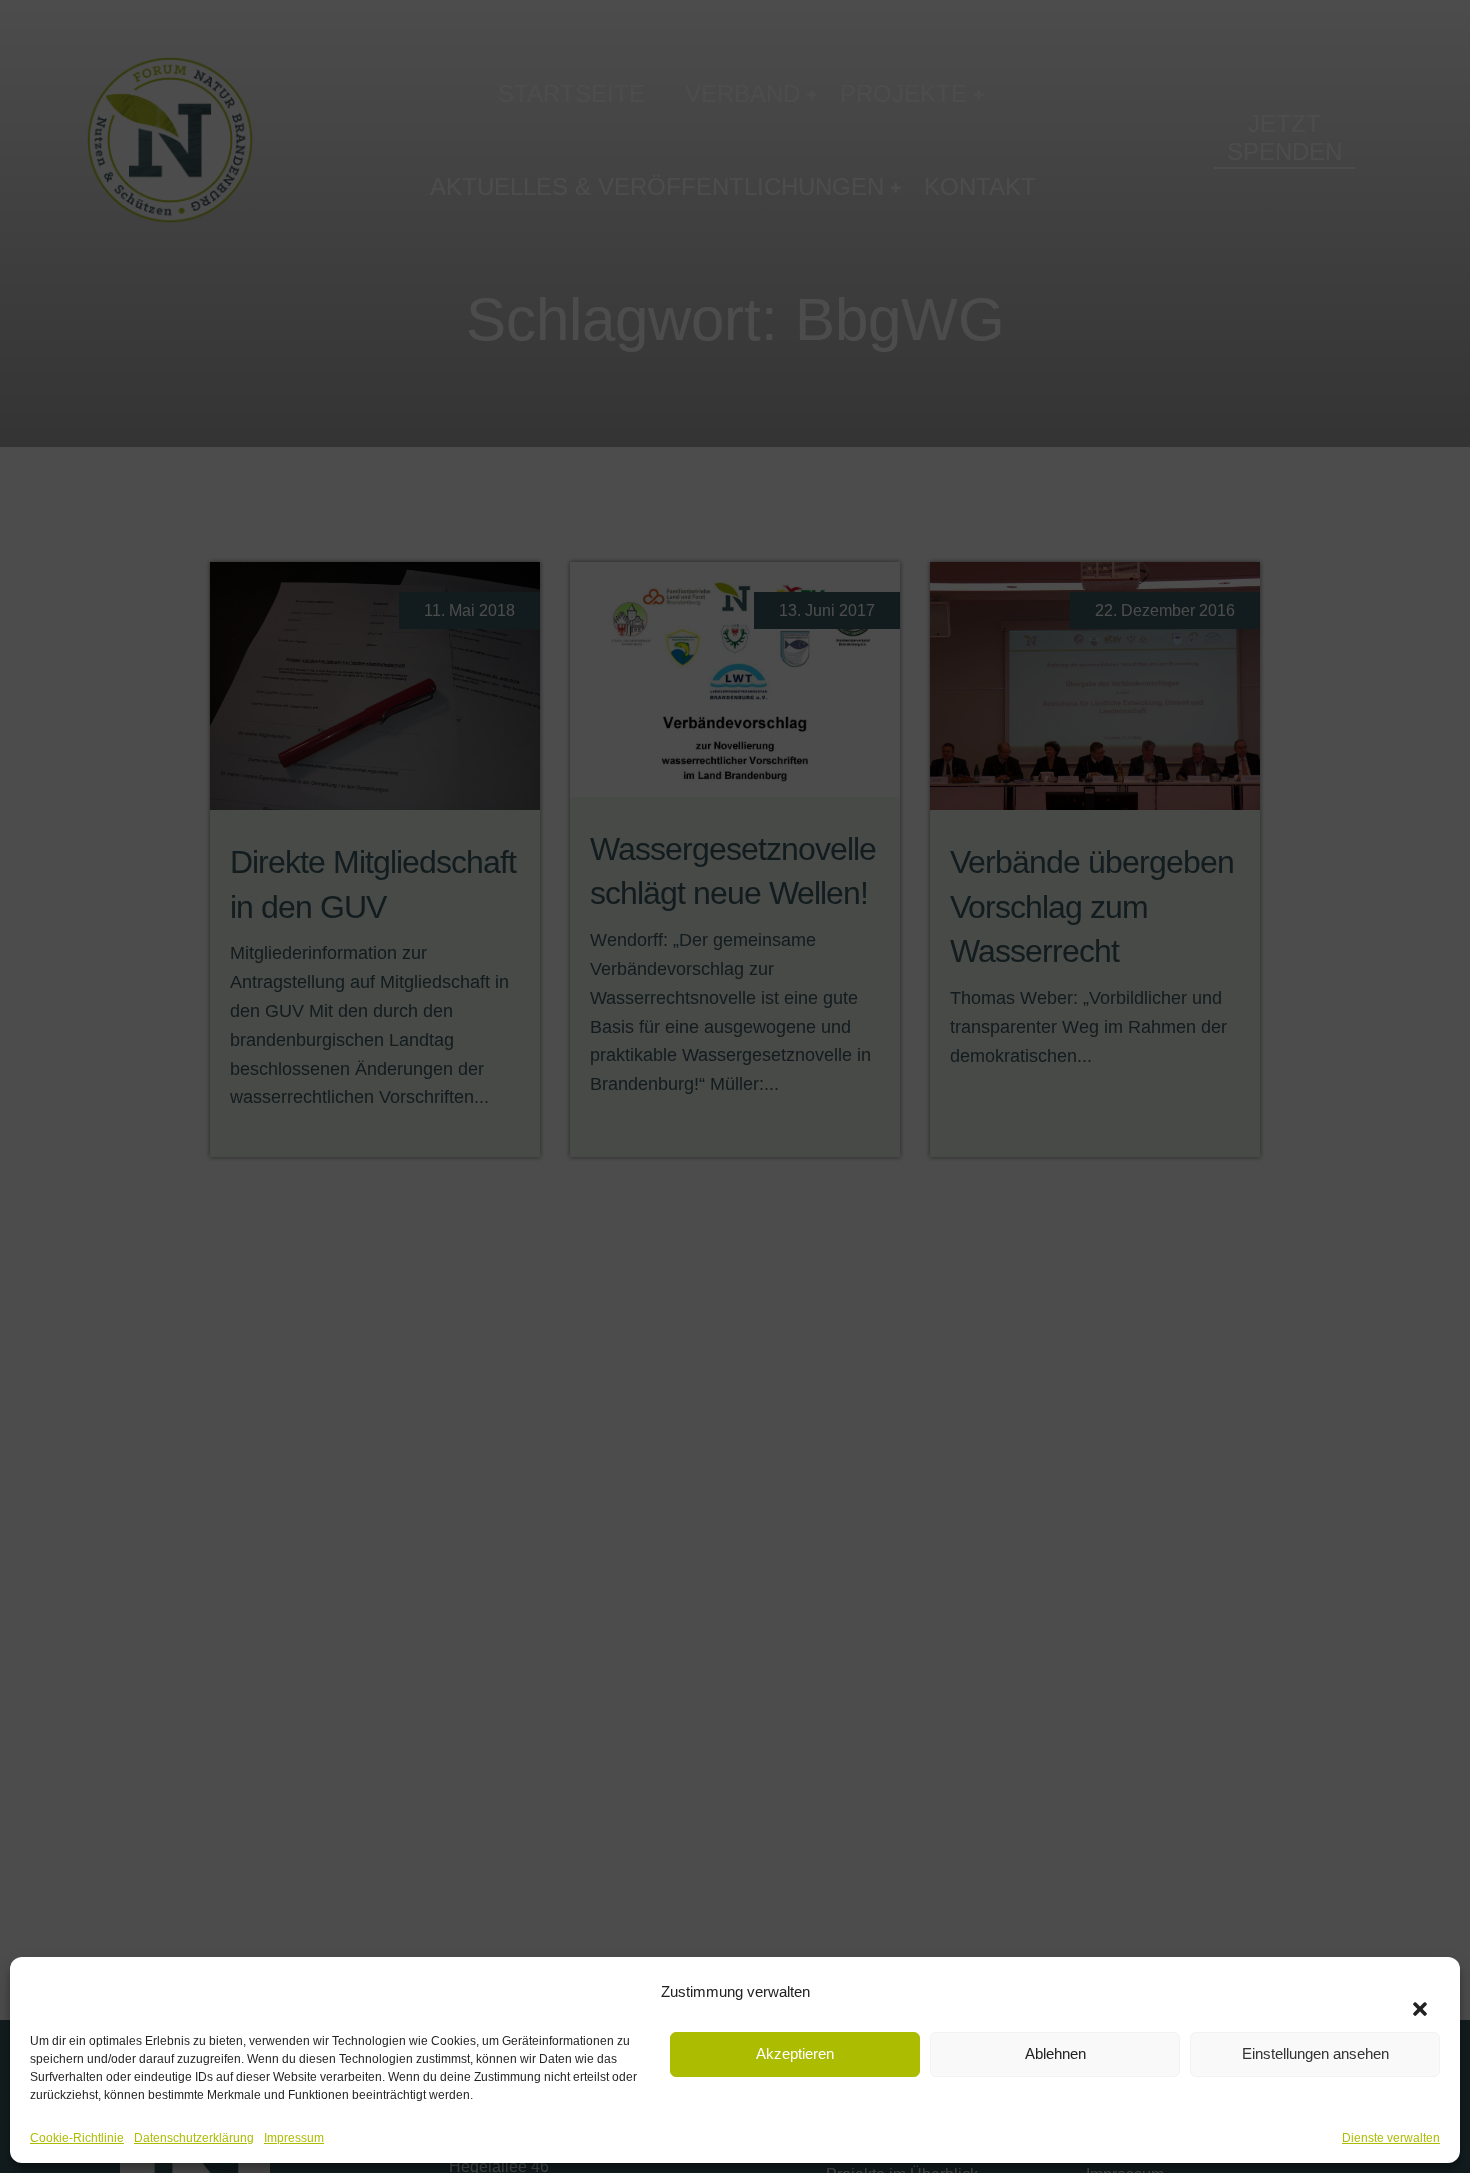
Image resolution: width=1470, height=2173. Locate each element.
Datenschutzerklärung (194, 2138)
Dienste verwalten (1391, 2138)
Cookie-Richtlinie (77, 2138)
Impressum (294, 2138)
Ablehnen (1055, 2053)
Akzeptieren (795, 2053)
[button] (1410, 1997)
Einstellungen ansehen (1315, 2053)
